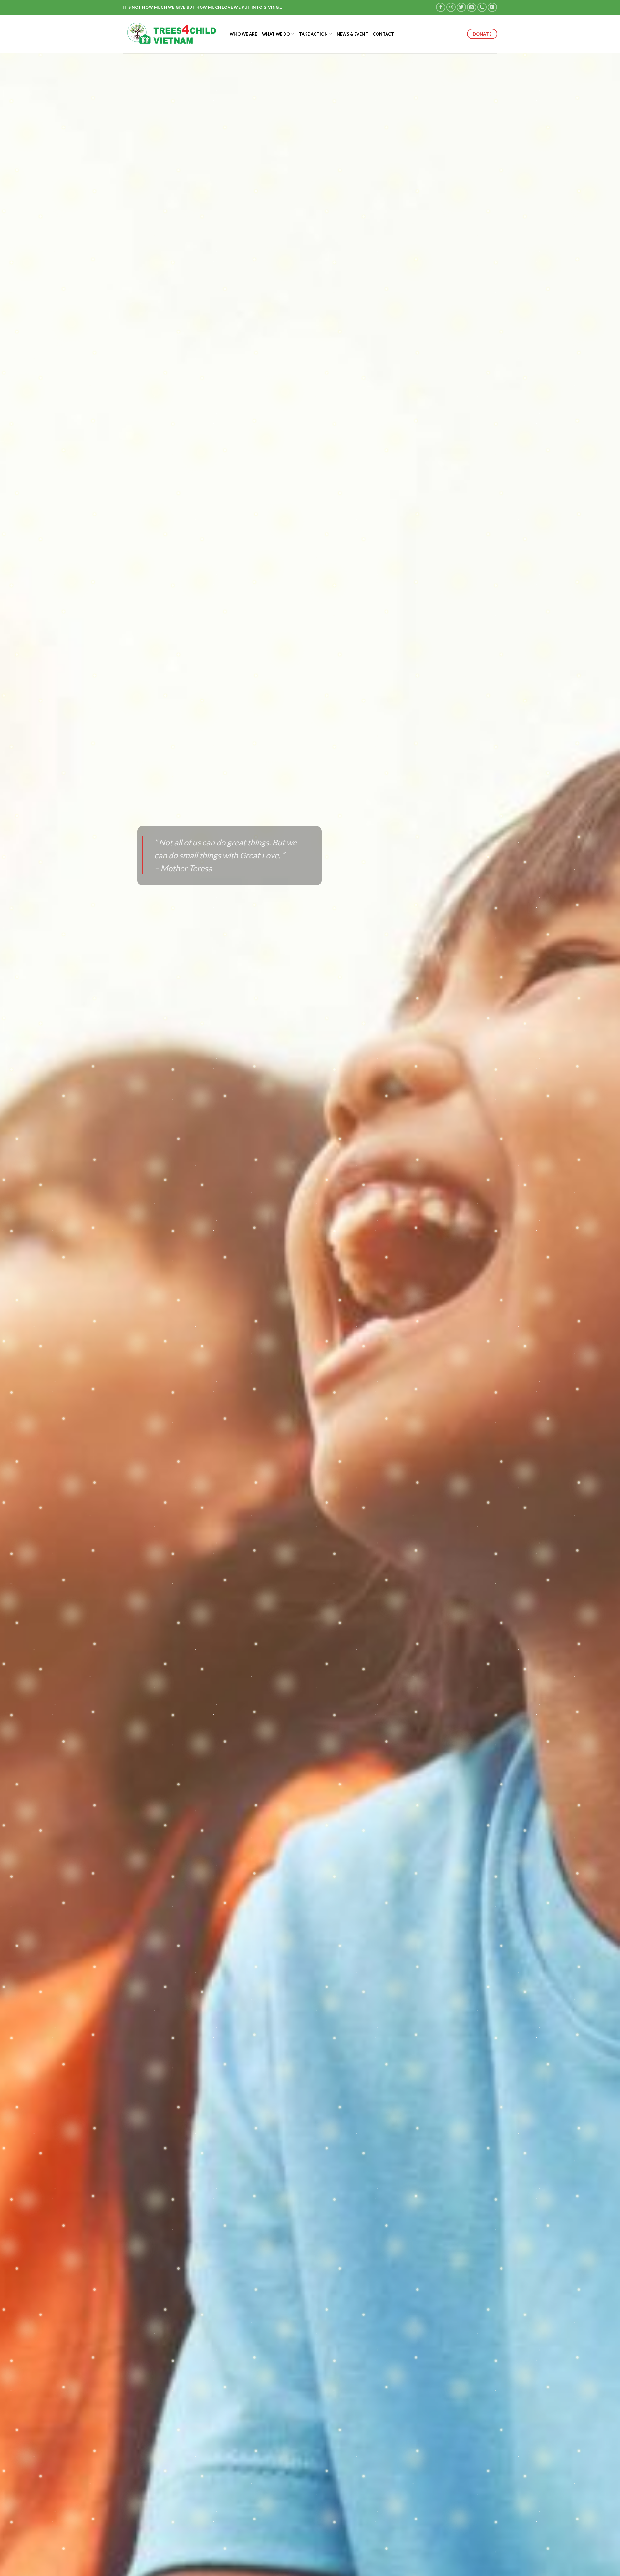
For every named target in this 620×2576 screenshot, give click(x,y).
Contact (383, 34)
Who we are (243, 34)
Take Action (314, 34)
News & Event (352, 34)
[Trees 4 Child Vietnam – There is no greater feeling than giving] (171, 34)
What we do (276, 34)
